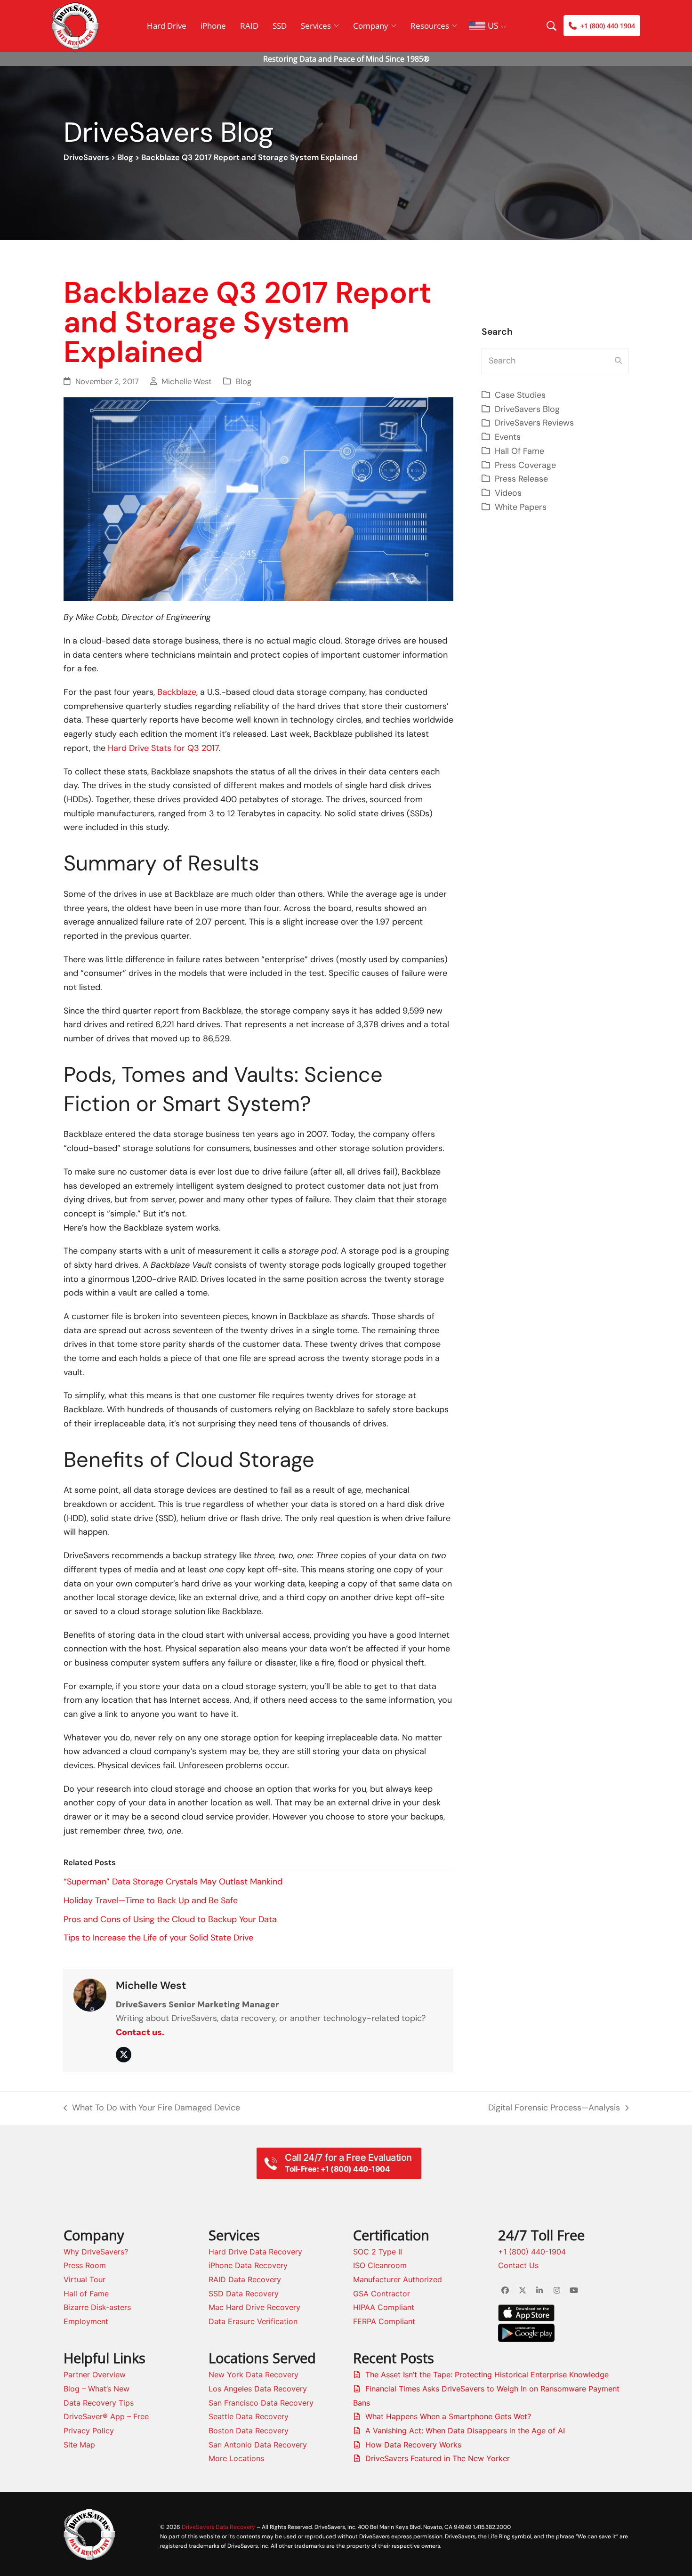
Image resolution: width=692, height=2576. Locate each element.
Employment (86, 2321)
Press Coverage (525, 465)
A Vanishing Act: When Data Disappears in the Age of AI (465, 2431)
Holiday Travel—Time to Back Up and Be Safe (151, 1900)
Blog (125, 157)
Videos (508, 493)
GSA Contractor (382, 2294)
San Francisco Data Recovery (261, 2403)
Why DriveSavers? (96, 2252)
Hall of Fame (86, 2294)
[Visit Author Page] (90, 1995)
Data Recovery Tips (99, 2403)
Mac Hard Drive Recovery (254, 2307)
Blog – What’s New (97, 2389)
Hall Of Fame (519, 451)
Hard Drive (167, 26)
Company (371, 26)
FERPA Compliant (384, 2321)
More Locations (236, 2458)
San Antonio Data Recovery (258, 2445)
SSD (280, 26)
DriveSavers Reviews (534, 423)
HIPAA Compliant (384, 2307)
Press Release (521, 479)
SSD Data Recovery (244, 2294)
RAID (249, 26)
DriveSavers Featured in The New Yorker (438, 2458)
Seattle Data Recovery (249, 2416)
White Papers (521, 507)
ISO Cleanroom (380, 2265)
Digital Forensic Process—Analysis (554, 2109)
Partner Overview (95, 2375)
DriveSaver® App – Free (106, 2416)
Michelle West (187, 382)
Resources (430, 26)
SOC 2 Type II (378, 2252)
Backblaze (177, 692)
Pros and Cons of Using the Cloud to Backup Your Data (170, 1919)
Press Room (85, 2265)
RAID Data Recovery (245, 2279)
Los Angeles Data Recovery (258, 2389)
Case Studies (520, 395)
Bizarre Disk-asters (97, 2307)
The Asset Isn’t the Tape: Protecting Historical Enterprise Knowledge (487, 2375)
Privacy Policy (89, 2431)
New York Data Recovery (253, 2375)
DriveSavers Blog (527, 409)
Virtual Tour (84, 2279)
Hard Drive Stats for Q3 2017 (163, 748)
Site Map (79, 2445)
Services (316, 26)
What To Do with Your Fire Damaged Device (152, 2109)
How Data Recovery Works (413, 2445)
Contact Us (518, 2265)
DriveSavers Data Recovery (218, 2527)
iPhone (213, 26)
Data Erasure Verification (253, 2321)
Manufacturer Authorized (398, 2279)
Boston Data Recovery (249, 2431)
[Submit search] (618, 361)
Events (508, 437)
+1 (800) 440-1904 (532, 2252)
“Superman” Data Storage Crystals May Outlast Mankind (173, 1882)
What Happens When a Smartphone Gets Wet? (448, 2416)
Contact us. (140, 2032)
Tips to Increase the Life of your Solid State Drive (158, 1938)
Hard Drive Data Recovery (255, 2252)
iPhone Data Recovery (248, 2265)
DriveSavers (86, 157)
